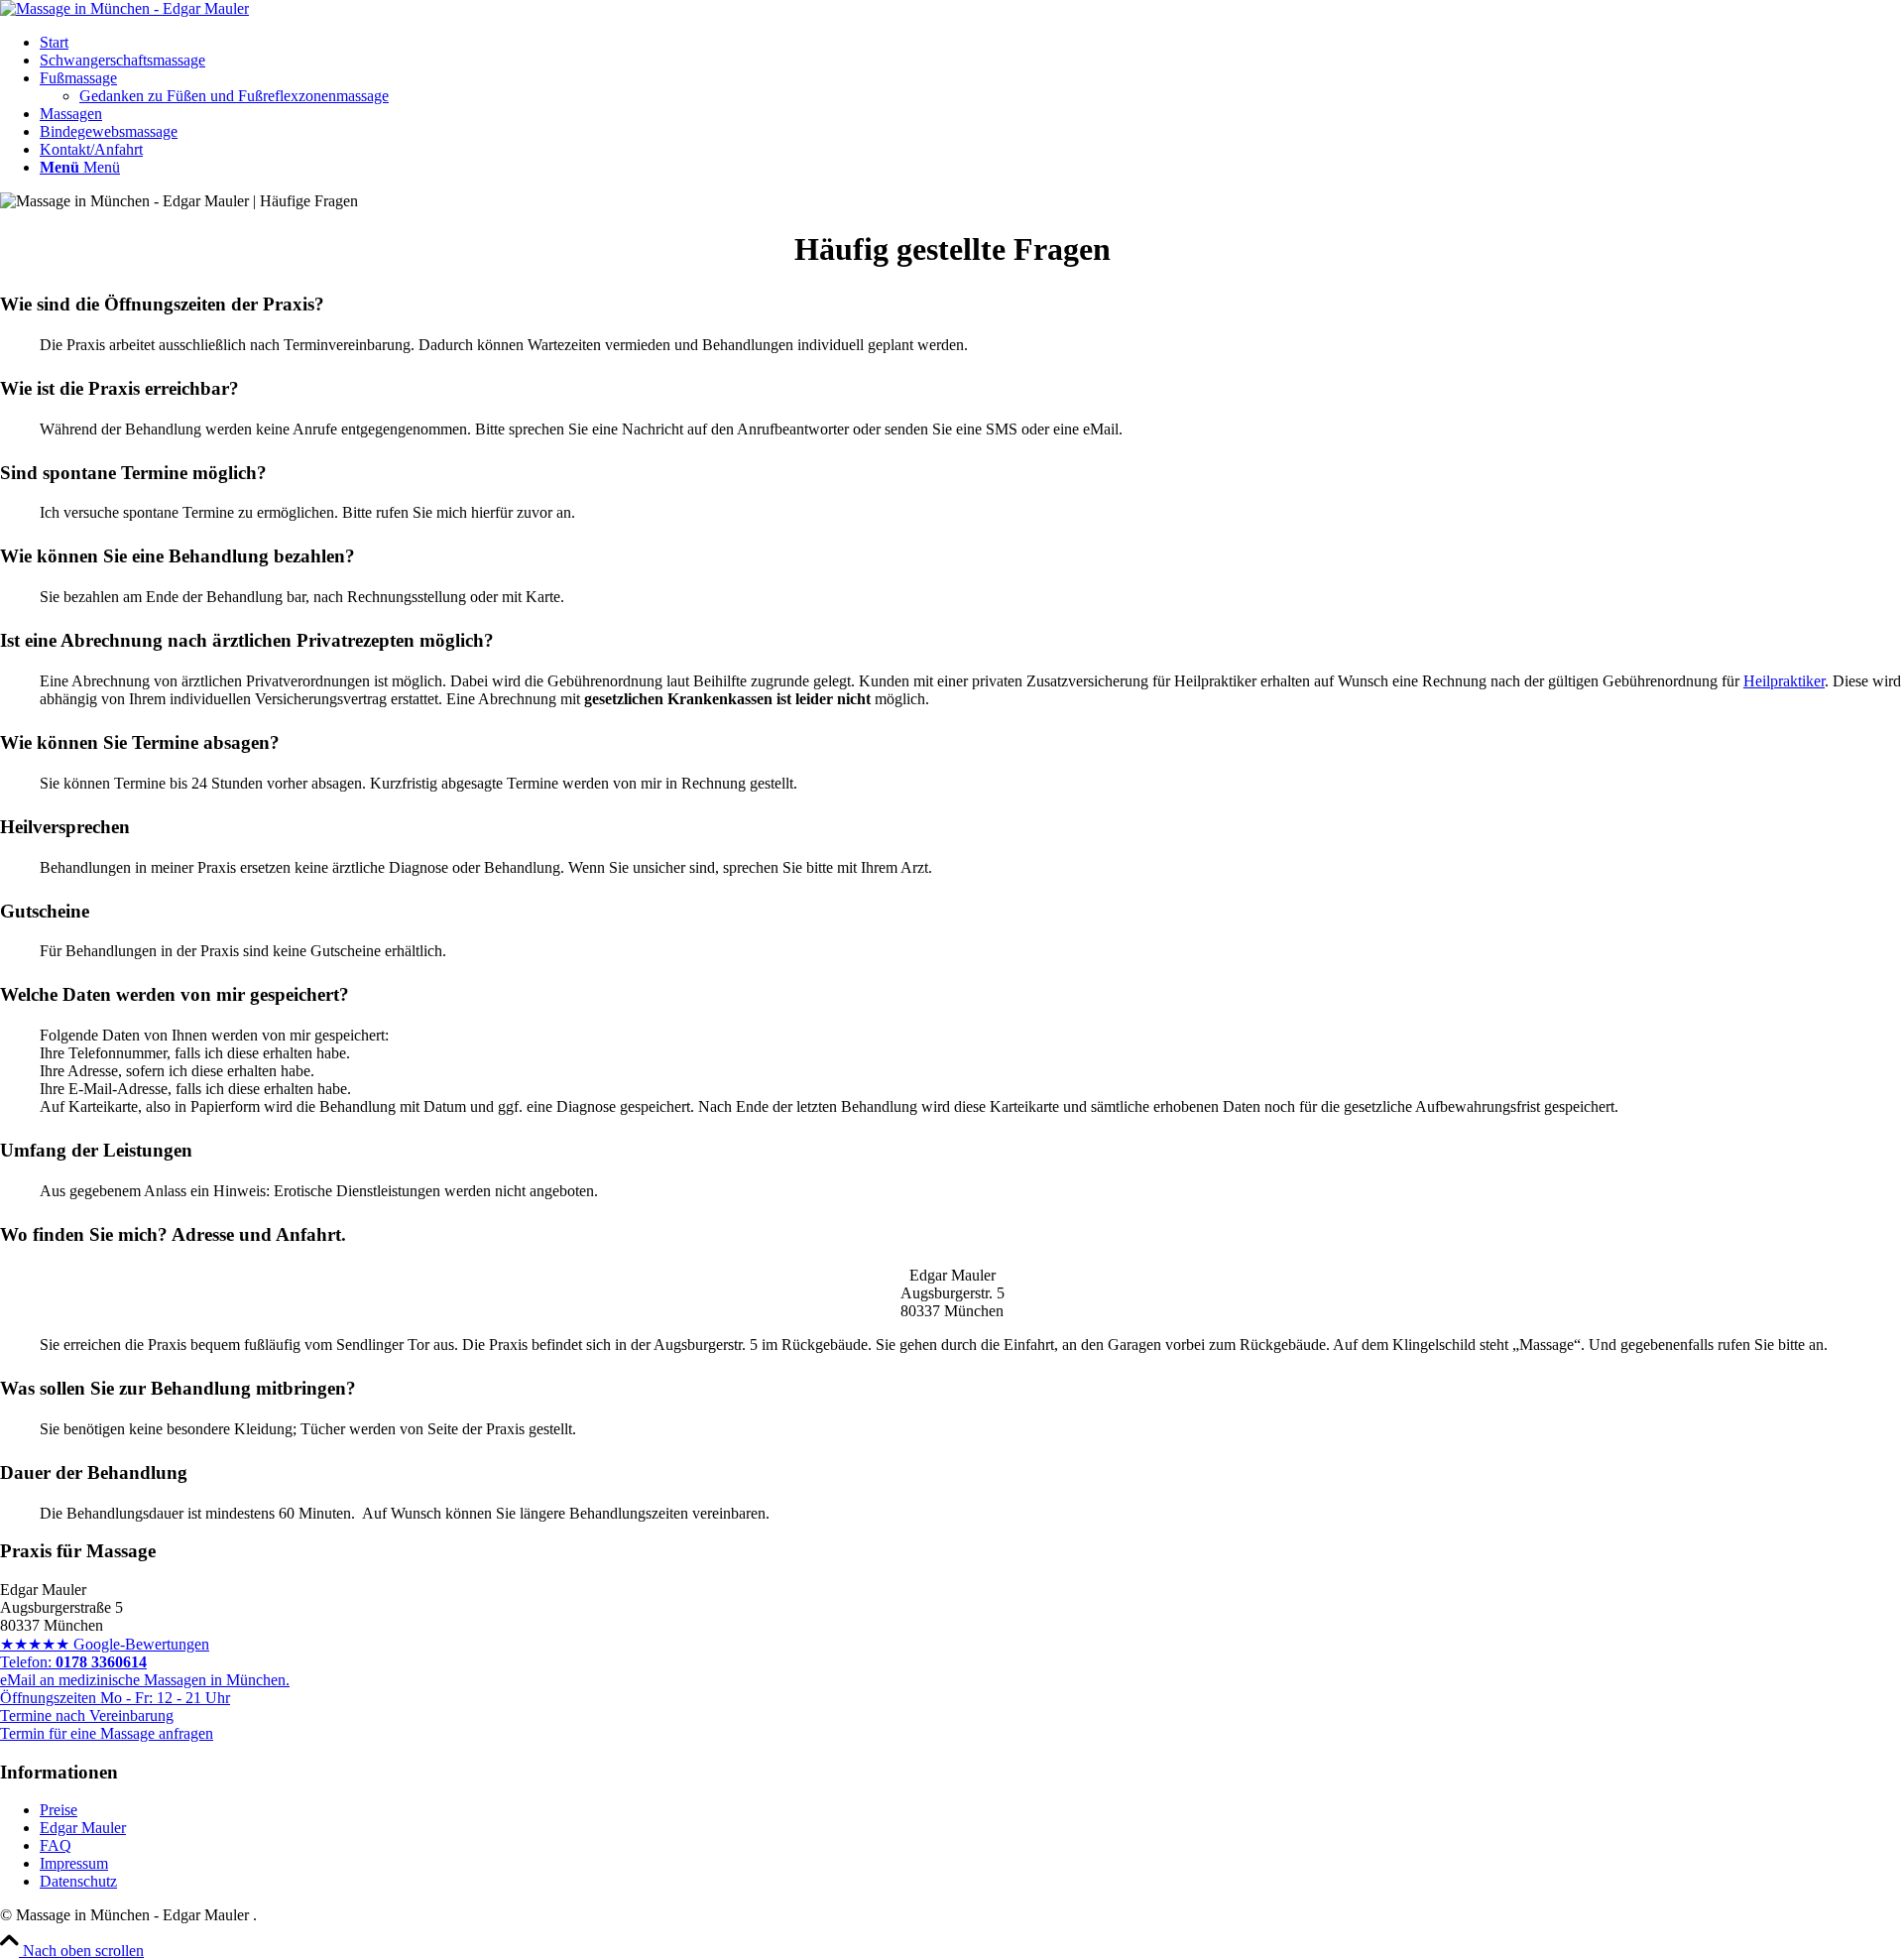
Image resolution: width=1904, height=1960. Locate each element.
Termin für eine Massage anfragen (107, 1733)
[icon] (124, 8)
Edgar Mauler (83, 1828)
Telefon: (73, 1662)
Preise (59, 1810)
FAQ (56, 1845)
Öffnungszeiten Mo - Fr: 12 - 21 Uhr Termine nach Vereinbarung (115, 1707)
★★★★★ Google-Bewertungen (105, 1644)
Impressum (74, 1863)
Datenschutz (78, 1881)
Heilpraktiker (1784, 681)
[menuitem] (972, 43)
